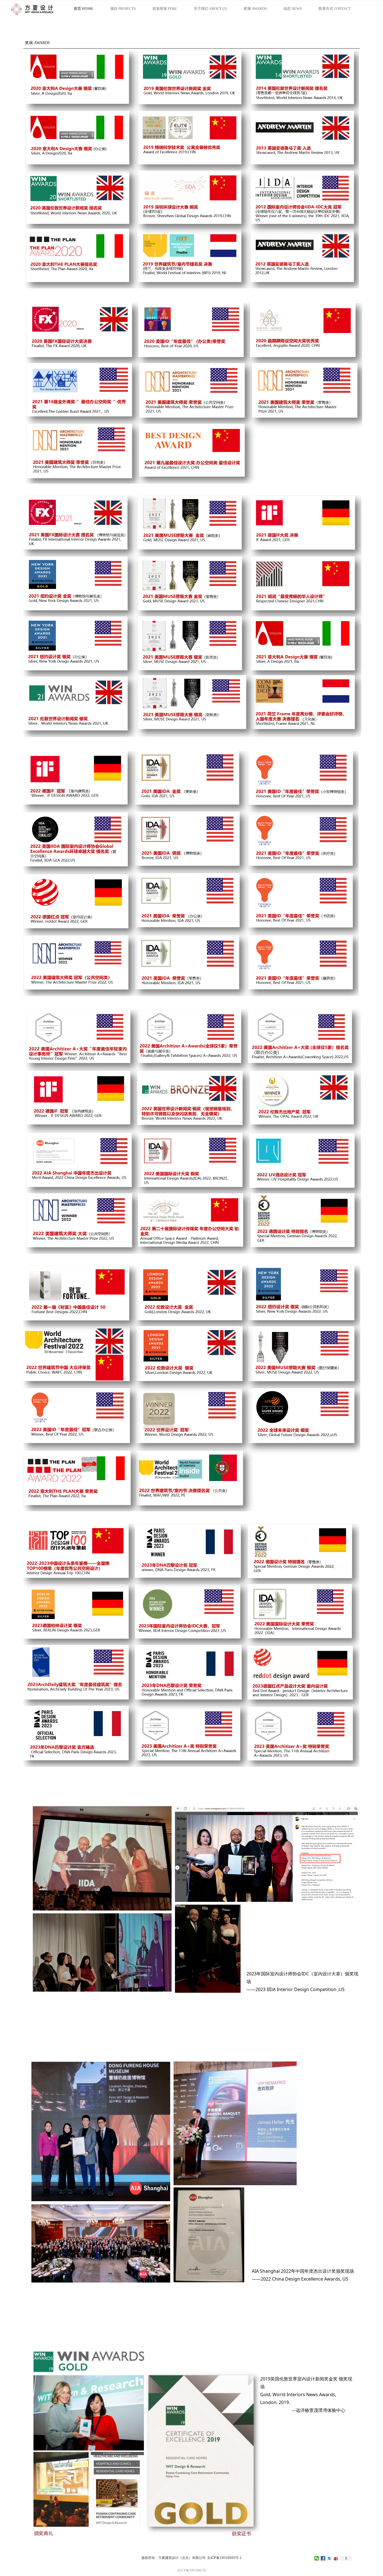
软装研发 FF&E (165, 9)
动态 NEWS (293, 9)
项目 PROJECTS (123, 9)
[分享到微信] (317, 2558)
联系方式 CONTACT (335, 9)
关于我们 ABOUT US (210, 9)
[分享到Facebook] (323, 2558)
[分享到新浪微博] (336, 2558)
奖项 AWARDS (255, 9)
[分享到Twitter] (330, 2558)
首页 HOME (84, 9)
